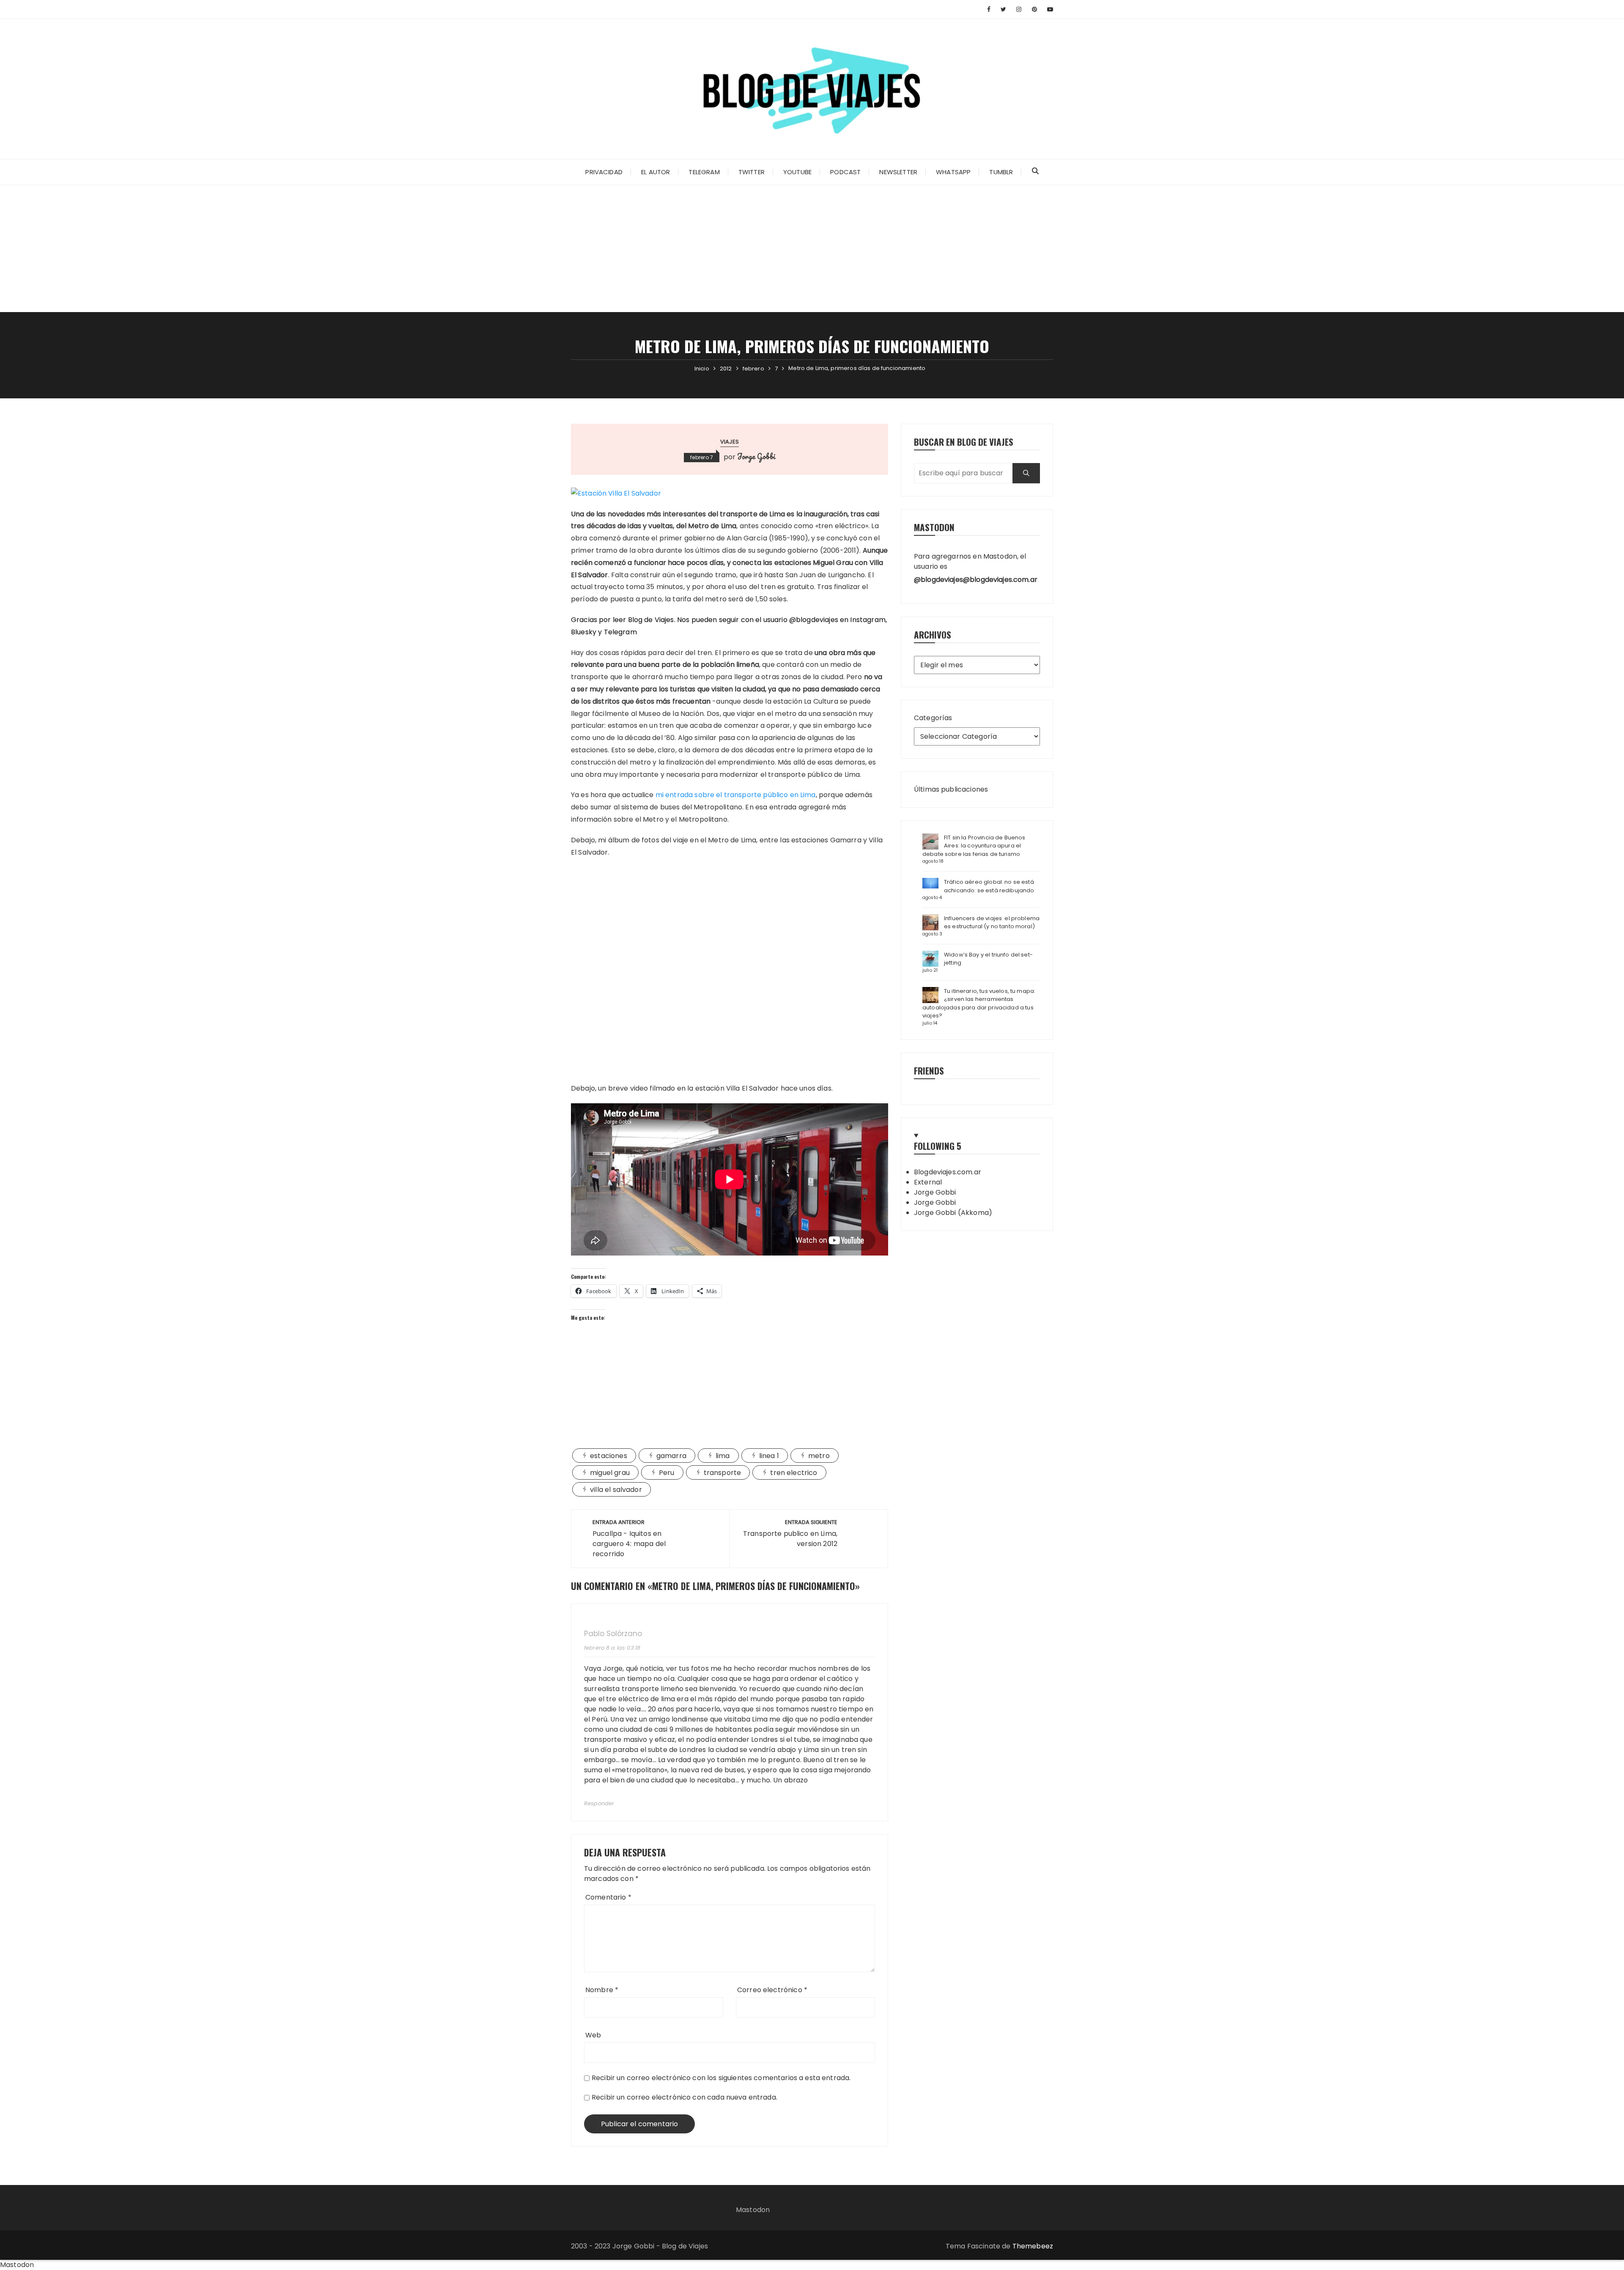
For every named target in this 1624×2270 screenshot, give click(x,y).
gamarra (671, 1456)
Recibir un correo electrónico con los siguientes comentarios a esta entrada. (721, 2078)
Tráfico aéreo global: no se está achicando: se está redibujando (989, 886)
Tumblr (1001, 172)
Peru (667, 1473)
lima (723, 1456)
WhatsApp (953, 172)
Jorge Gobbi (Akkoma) (953, 1213)
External (928, 1182)
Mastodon (753, 2210)
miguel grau (610, 1473)
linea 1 (769, 1456)
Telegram (704, 172)
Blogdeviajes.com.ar (948, 1172)
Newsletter (898, 172)
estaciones (609, 1456)
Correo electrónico (772, 1990)
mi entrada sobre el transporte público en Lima (736, 795)
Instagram (868, 620)
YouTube (797, 172)
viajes (730, 442)
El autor (656, 172)
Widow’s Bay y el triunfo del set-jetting (988, 959)
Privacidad (604, 172)
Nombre (602, 1990)
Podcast (845, 172)
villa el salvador (616, 1490)
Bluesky (584, 632)
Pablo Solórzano (613, 1634)
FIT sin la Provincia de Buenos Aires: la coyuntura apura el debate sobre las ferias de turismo (974, 846)
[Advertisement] (812, 249)
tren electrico (794, 1473)
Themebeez (1033, 2246)
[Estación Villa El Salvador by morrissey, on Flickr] (616, 493)
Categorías (933, 718)
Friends (929, 1071)
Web (593, 2035)
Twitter (752, 172)
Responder (599, 1803)
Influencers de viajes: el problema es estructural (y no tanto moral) (992, 923)
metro (819, 1456)
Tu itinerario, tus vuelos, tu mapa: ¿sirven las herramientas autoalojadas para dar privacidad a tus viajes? (979, 1003)
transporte (723, 1473)
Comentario (608, 1897)
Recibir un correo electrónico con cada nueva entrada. (684, 2097)
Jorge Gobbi (756, 456)
